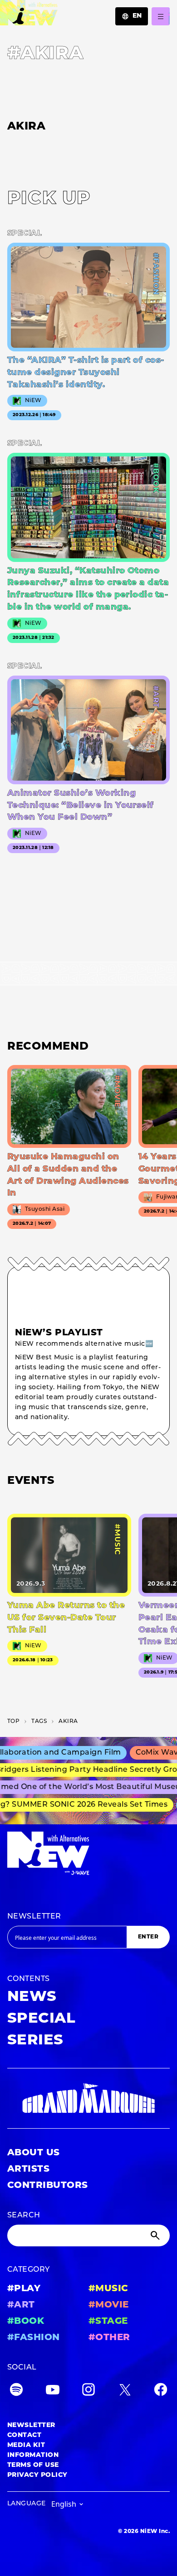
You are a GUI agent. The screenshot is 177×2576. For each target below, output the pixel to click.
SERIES (35, 2041)
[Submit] (156, 2235)
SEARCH (24, 2216)
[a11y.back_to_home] (29, 15)
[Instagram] (88, 2391)
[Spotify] (16, 2391)
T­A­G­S (39, 1722)
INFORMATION (33, 2455)
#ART (21, 2305)
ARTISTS (28, 2169)
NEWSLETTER (34, 1917)
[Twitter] (125, 2391)
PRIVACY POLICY (37, 2475)
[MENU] (161, 16)
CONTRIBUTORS (48, 2186)
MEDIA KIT (26, 2445)
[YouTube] (53, 2391)
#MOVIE (109, 2305)
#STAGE (108, 2322)
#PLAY (24, 2289)
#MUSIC (108, 2289)
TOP (13, 1722)
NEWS (32, 1997)
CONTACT (24, 2435)
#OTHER (109, 2338)
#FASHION (34, 2338)
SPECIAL (41, 2019)
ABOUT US (34, 2153)
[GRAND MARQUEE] (88, 2098)
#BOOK (26, 2322)
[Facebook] (161, 2391)
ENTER (148, 1937)
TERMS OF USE (33, 2465)
